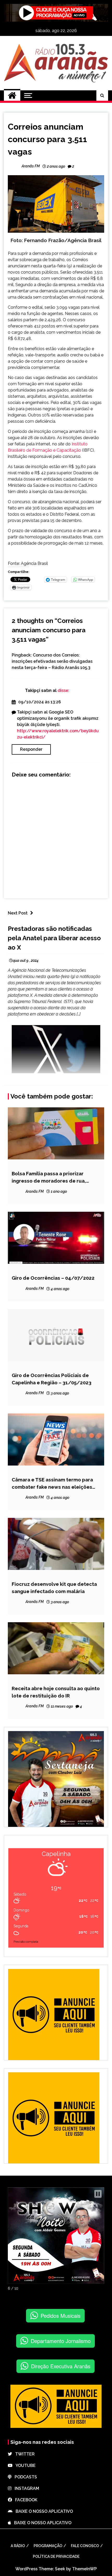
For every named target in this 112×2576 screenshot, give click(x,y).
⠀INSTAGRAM (25, 2488)
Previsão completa (26, 1942)
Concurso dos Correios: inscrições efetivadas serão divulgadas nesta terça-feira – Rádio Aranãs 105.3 (52, 661)
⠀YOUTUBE (24, 2465)
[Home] (12, 96)
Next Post (18, 913)
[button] (98, 2194)
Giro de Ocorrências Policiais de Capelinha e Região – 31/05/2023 (52, 1379)
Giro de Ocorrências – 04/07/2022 (53, 1278)
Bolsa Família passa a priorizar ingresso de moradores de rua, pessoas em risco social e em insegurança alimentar (49, 1177)
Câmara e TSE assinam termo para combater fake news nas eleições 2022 (52, 1484)
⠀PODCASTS (24, 2477)
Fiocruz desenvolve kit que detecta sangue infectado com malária (54, 1588)
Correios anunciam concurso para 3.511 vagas (47, 139)
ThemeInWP (85, 2569)
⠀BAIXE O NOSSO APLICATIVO (43, 2511)
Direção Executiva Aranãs (61, 2366)
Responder (31, 749)
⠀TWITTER (23, 2454)
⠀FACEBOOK (25, 2500)
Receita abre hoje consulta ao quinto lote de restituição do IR (56, 1692)
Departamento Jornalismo (61, 2341)
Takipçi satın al (41, 690)
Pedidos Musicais (61, 2316)
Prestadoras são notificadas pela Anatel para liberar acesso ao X (54, 938)
